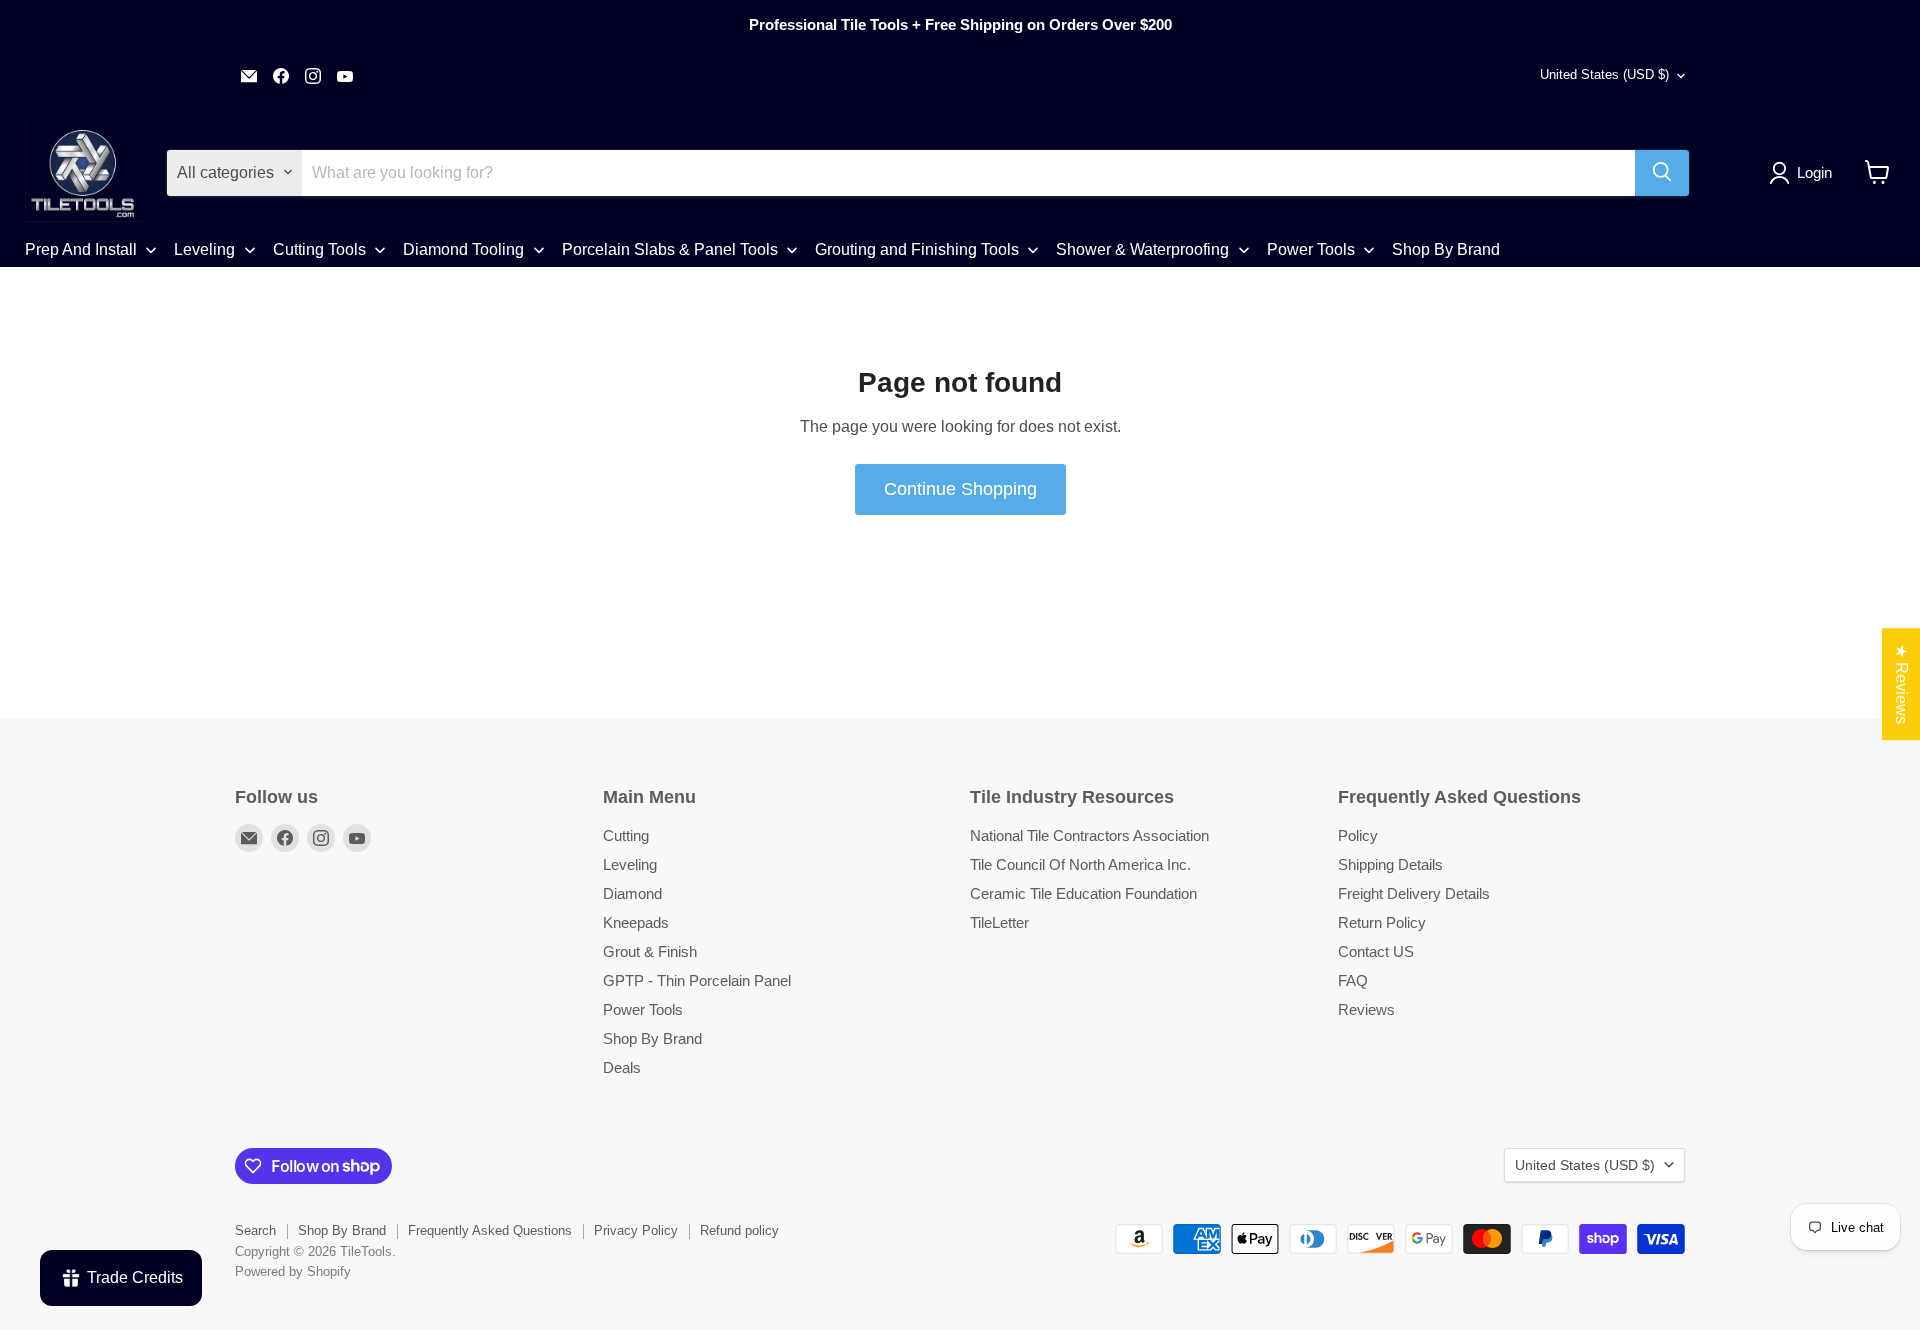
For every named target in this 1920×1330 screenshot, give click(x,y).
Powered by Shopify (293, 1271)
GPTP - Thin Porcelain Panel (697, 980)
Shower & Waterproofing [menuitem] (1142, 248)
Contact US (1376, 951)
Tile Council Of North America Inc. (1080, 864)
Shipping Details (1390, 864)
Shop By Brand (652, 1038)
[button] (1804, 173)
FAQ (1353, 980)
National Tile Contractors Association (1089, 835)
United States (1604, 74)
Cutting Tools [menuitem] (319, 248)
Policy (1358, 835)
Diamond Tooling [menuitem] (463, 248)
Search (255, 1230)
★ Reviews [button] (1901, 684)
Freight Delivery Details (1414, 893)
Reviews (1366, 1009)
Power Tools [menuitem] (1311, 248)
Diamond (632, 893)
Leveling (630, 864)
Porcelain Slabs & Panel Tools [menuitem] (670, 248)
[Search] (1662, 172)
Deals (622, 1067)
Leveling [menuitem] (204, 248)
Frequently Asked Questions (490, 1230)
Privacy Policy (636, 1230)
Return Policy (1382, 922)
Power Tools (643, 1009)
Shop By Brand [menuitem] (1446, 248)
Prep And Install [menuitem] (81, 248)
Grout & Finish (650, 951)
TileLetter (999, 922)
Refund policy (739, 1230)
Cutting (626, 835)
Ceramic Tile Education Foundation (1083, 893)
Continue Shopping (960, 489)
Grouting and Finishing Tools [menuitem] (917, 248)
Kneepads (636, 922)
